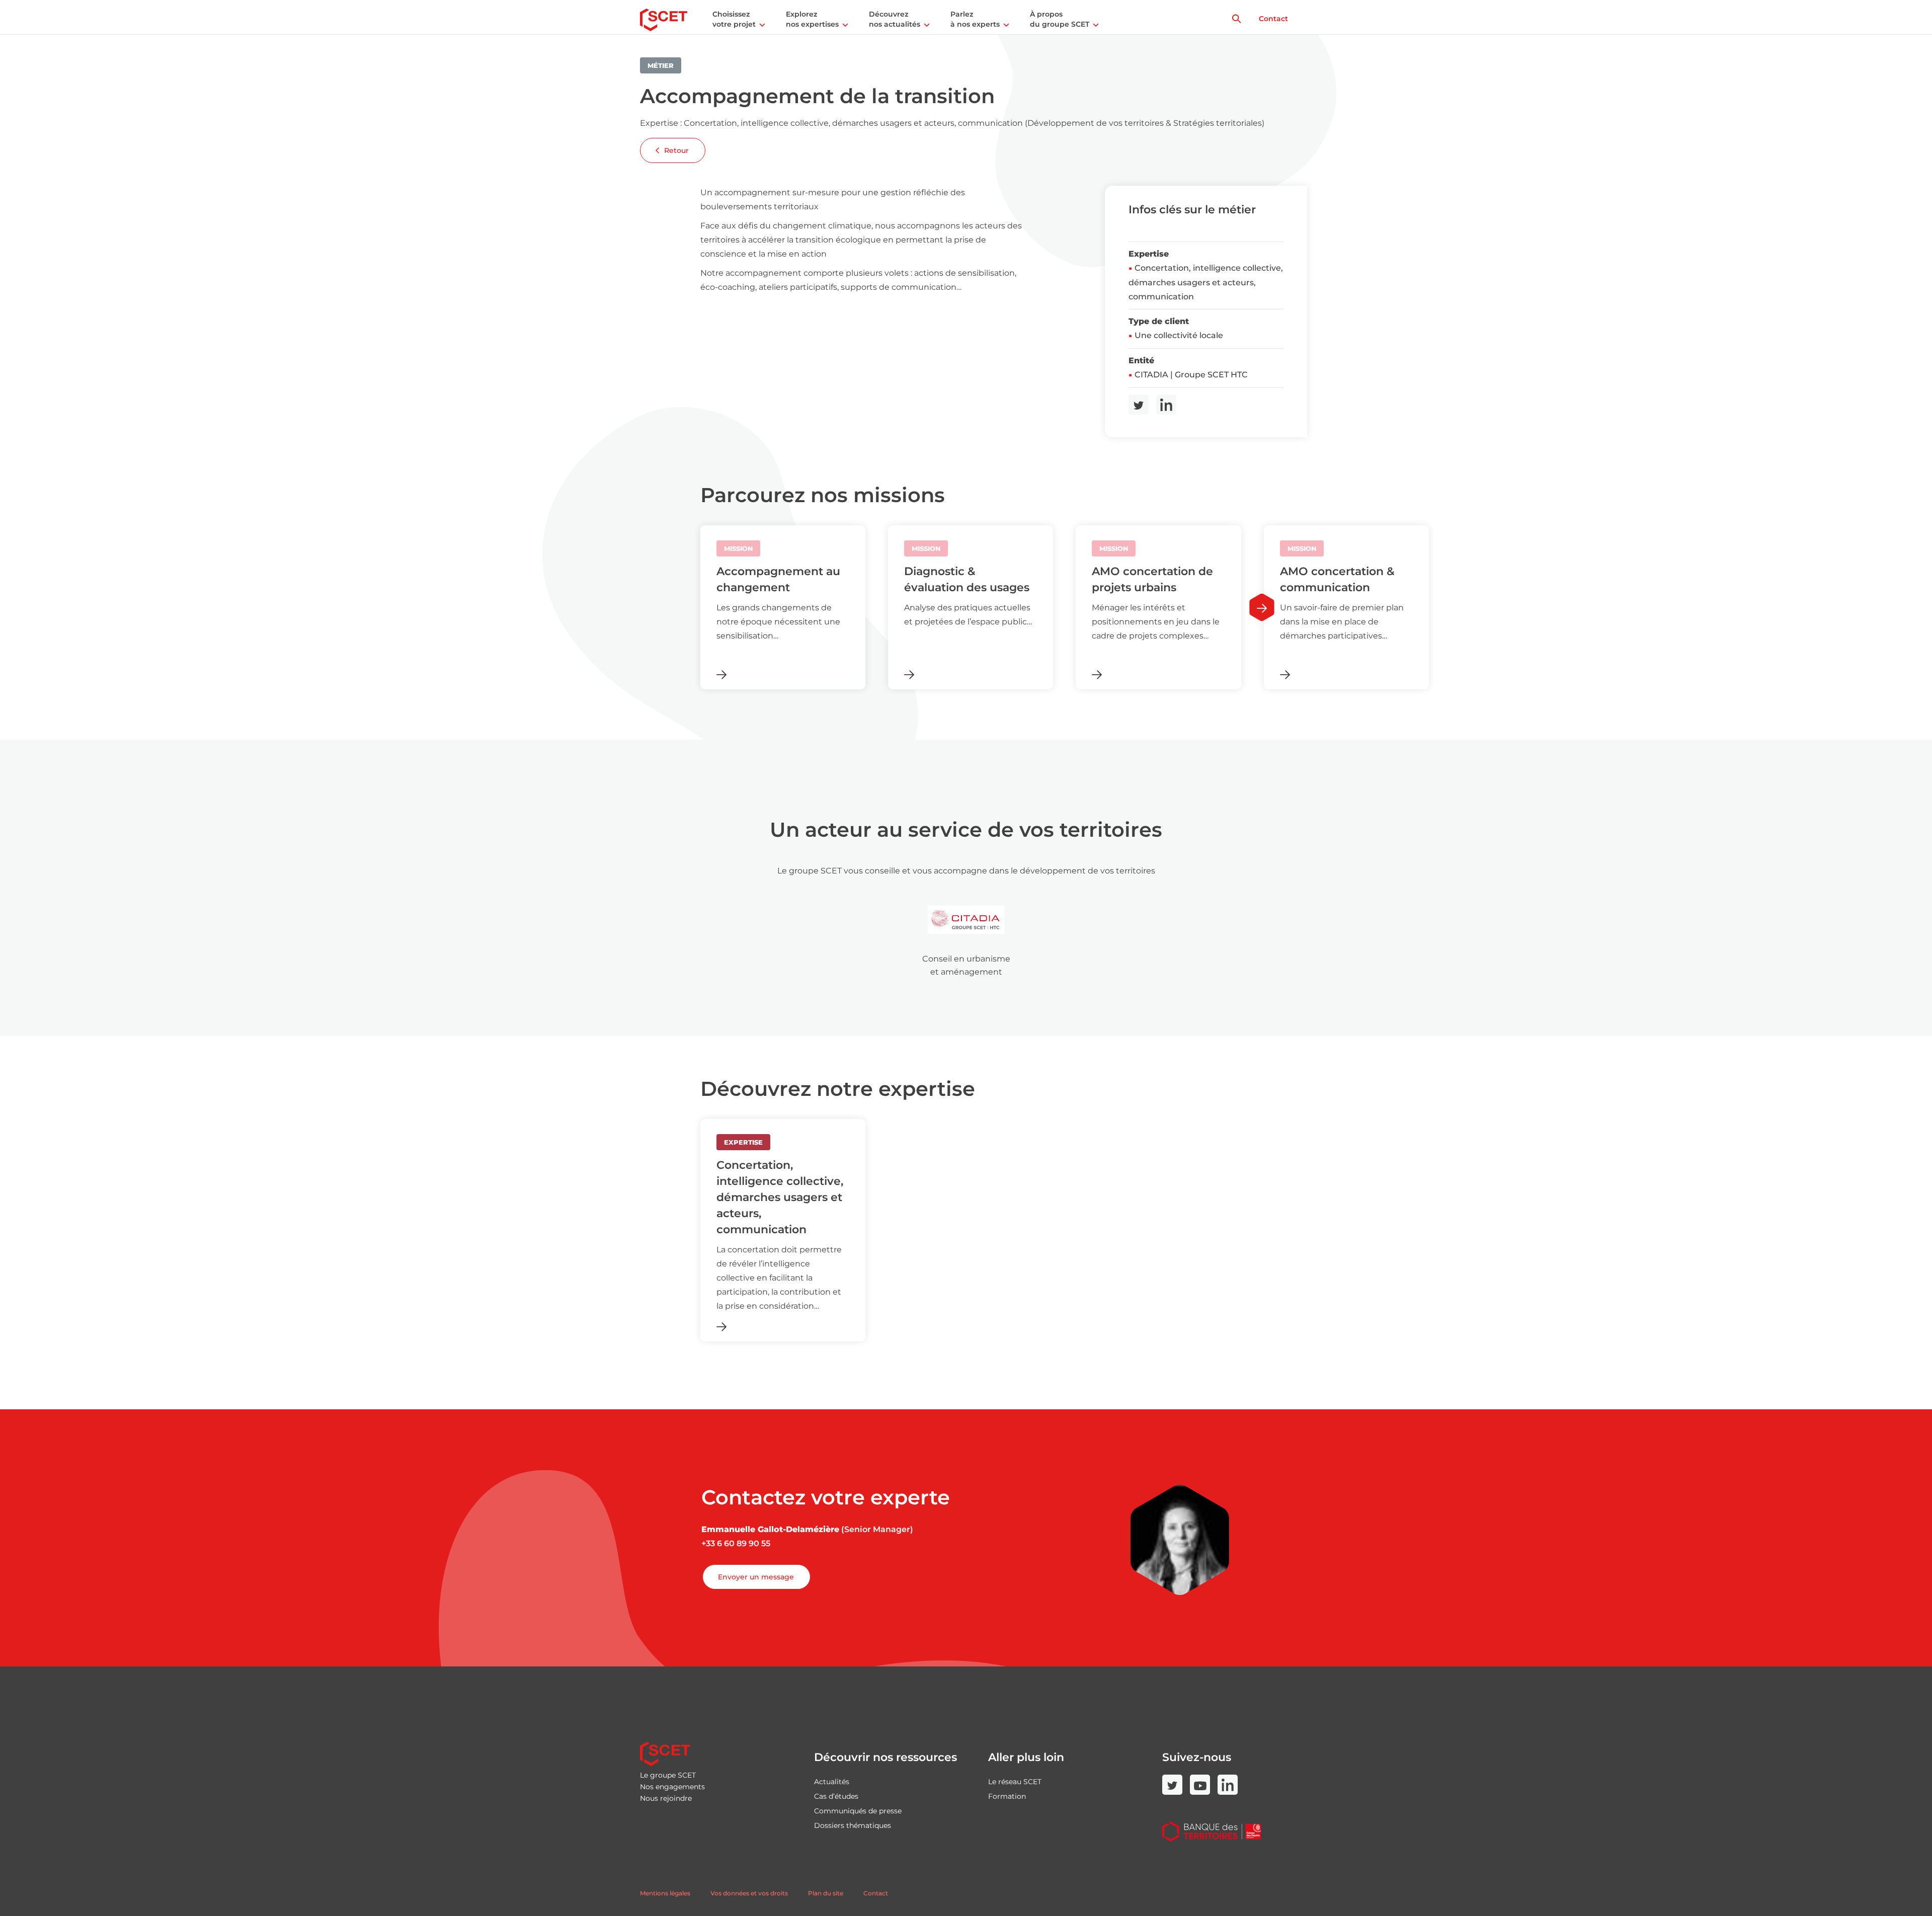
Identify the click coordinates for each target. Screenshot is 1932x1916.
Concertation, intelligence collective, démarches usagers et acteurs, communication (1206, 282)
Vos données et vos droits (749, 1893)
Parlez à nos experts (975, 19)
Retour (676, 150)
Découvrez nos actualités (895, 19)
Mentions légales (665, 1893)
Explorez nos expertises (812, 19)
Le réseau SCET (1015, 1782)
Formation (1007, 1796)
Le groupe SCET (668, 1775)
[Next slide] (1262, 608)
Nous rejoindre (666, 1798)
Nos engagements (672, 1787)
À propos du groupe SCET (1060, 19)
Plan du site (826, 1893)
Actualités (832, 1782)
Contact (1273, 19)
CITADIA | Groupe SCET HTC (1191, 375)
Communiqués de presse (858, 1811)
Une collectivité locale (1179, 335)
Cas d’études (836, 1796)
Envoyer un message (756, 1577)
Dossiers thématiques (853, 1825)
